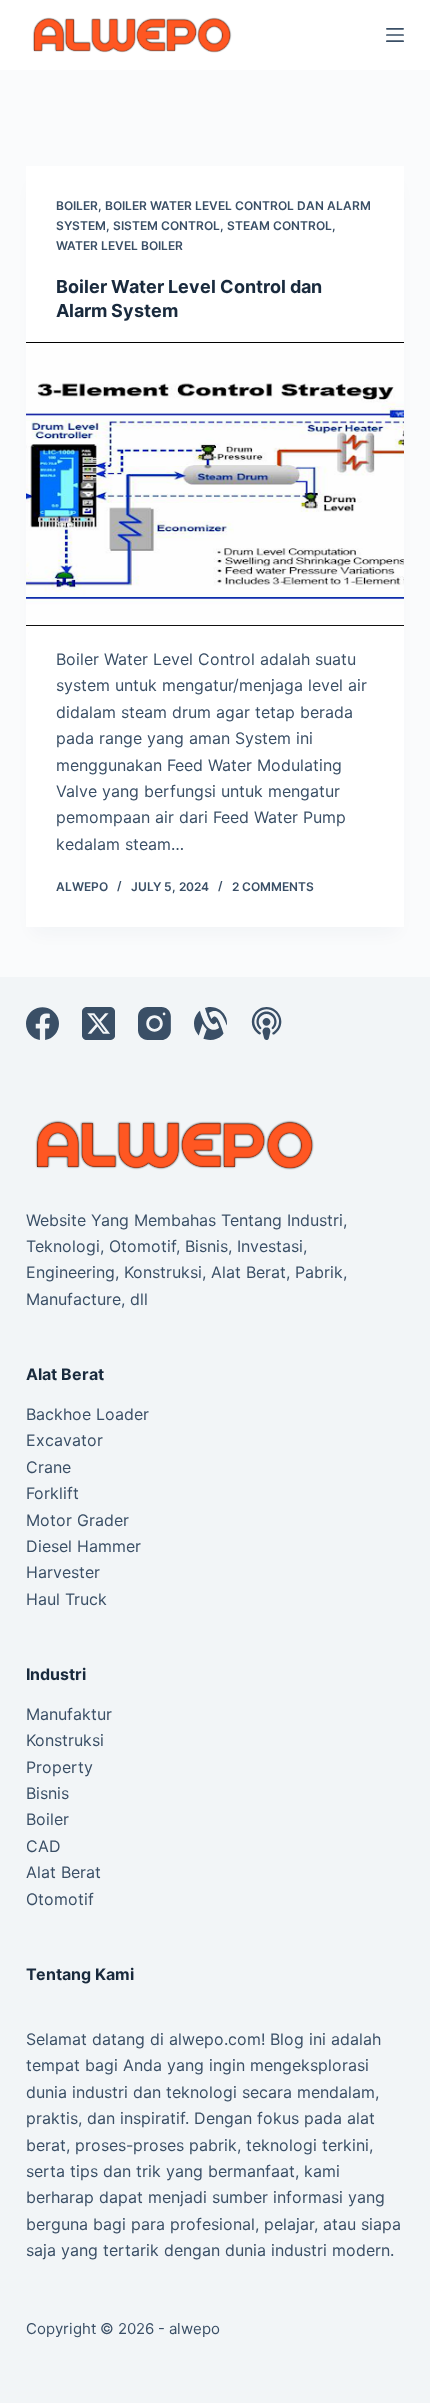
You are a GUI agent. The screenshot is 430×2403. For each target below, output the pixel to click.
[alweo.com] (176, 1144)
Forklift (52, 1493)
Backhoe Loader (87, 1414)
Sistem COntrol (166, 225)
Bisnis (47, 1793)
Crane (48, 1467)
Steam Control (279, 225)
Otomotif (60, 1899)
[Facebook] (42, 1023)
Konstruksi (65, 1740)
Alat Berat (63, 1872)
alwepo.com (215, 2039)
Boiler (77, 205)
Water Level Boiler (119, 245)
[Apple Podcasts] (266, 1023)
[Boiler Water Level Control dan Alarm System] (215, 484)
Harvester (63, 1572)
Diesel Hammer (83, 1546)
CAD (43, 1846)
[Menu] (395, 35)
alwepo (194, 2328)
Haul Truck (66, 1599)
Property (59, 1767)
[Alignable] (210, 1023)
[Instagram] (154, 1023)
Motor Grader (77, 1520)
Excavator (64, 1440)
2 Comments (273, 886)
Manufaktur (69, 1714)
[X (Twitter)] (98, 1023)
